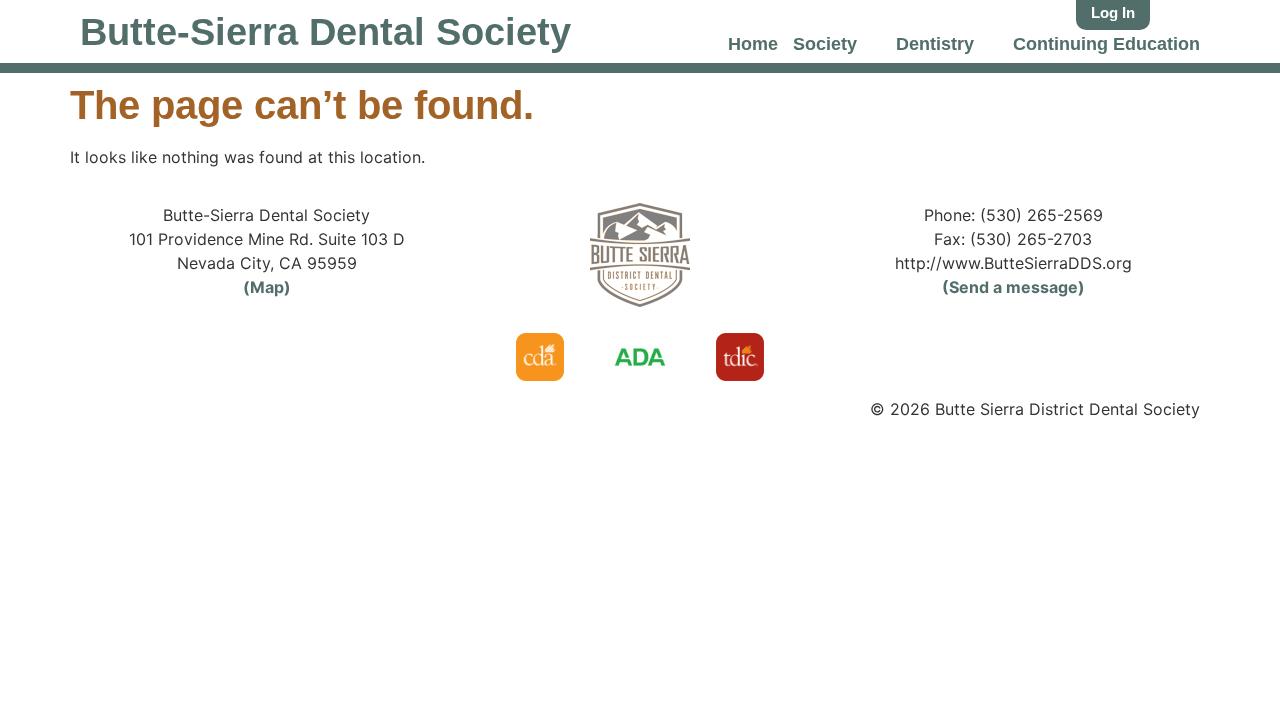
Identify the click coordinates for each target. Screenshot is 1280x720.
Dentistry (935, 44)
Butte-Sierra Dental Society (325, 32)
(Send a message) (1013, 287)
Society (825, 44)
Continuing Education (1106, 44)
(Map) (267, 287)
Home (753, 44)
